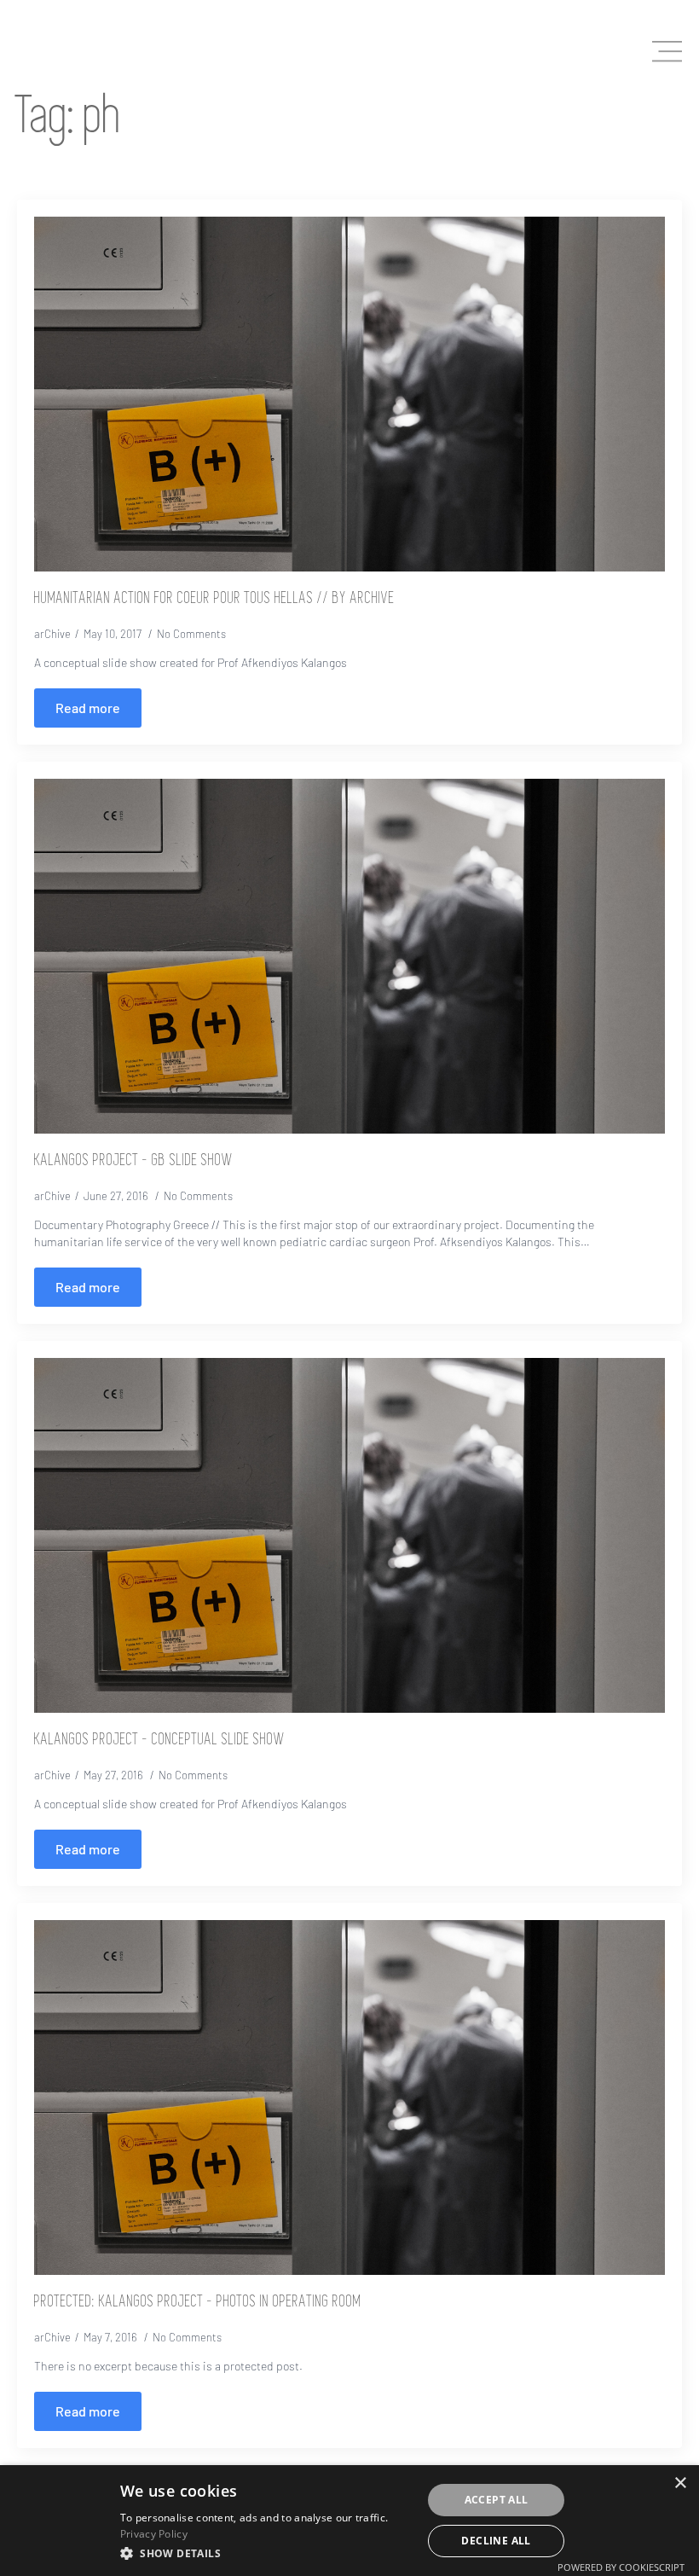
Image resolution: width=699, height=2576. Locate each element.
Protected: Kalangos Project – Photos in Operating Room (198, 2302)
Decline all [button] (496, 2541)
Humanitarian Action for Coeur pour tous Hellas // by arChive (214, 599)
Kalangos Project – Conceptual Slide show (159, 1740)
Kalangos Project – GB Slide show (133, 1161)
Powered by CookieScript (621, 2567)
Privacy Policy (154, 2534)
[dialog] (349, 2521)
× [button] (680, 2483)
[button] (266, 2553)
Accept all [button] (497, 2500)
